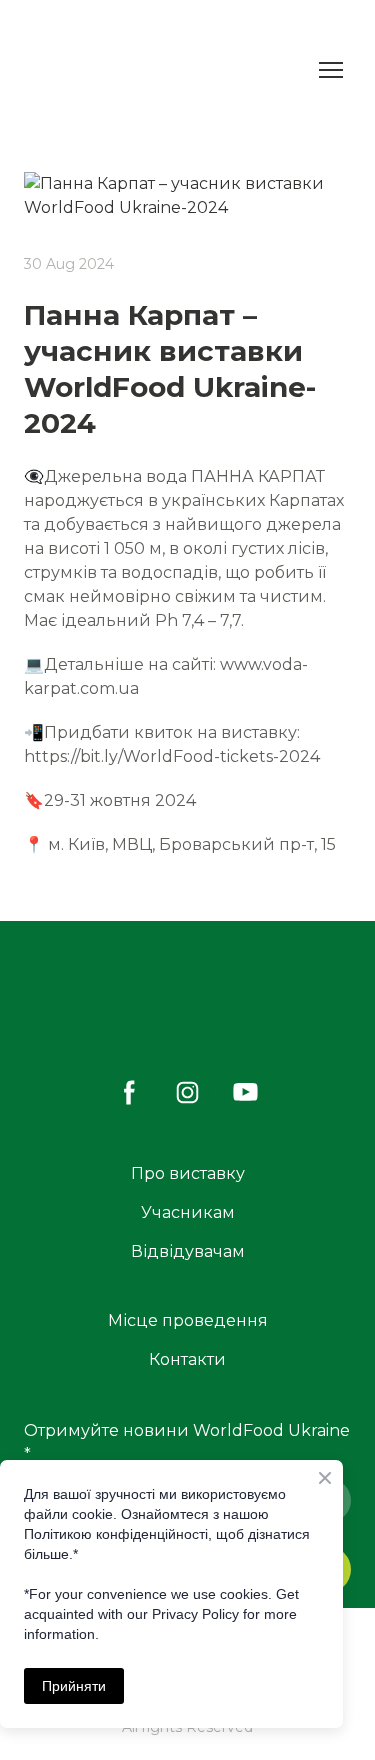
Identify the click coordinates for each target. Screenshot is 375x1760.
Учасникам (188, 1212)
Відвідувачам (188, 1251)
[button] (129, 1092)
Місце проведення (188, 1320)
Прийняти (74, 1686)
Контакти (187, 1359)
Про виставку (188, 1173)
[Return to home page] (78, 70)
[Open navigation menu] (331, 70)
